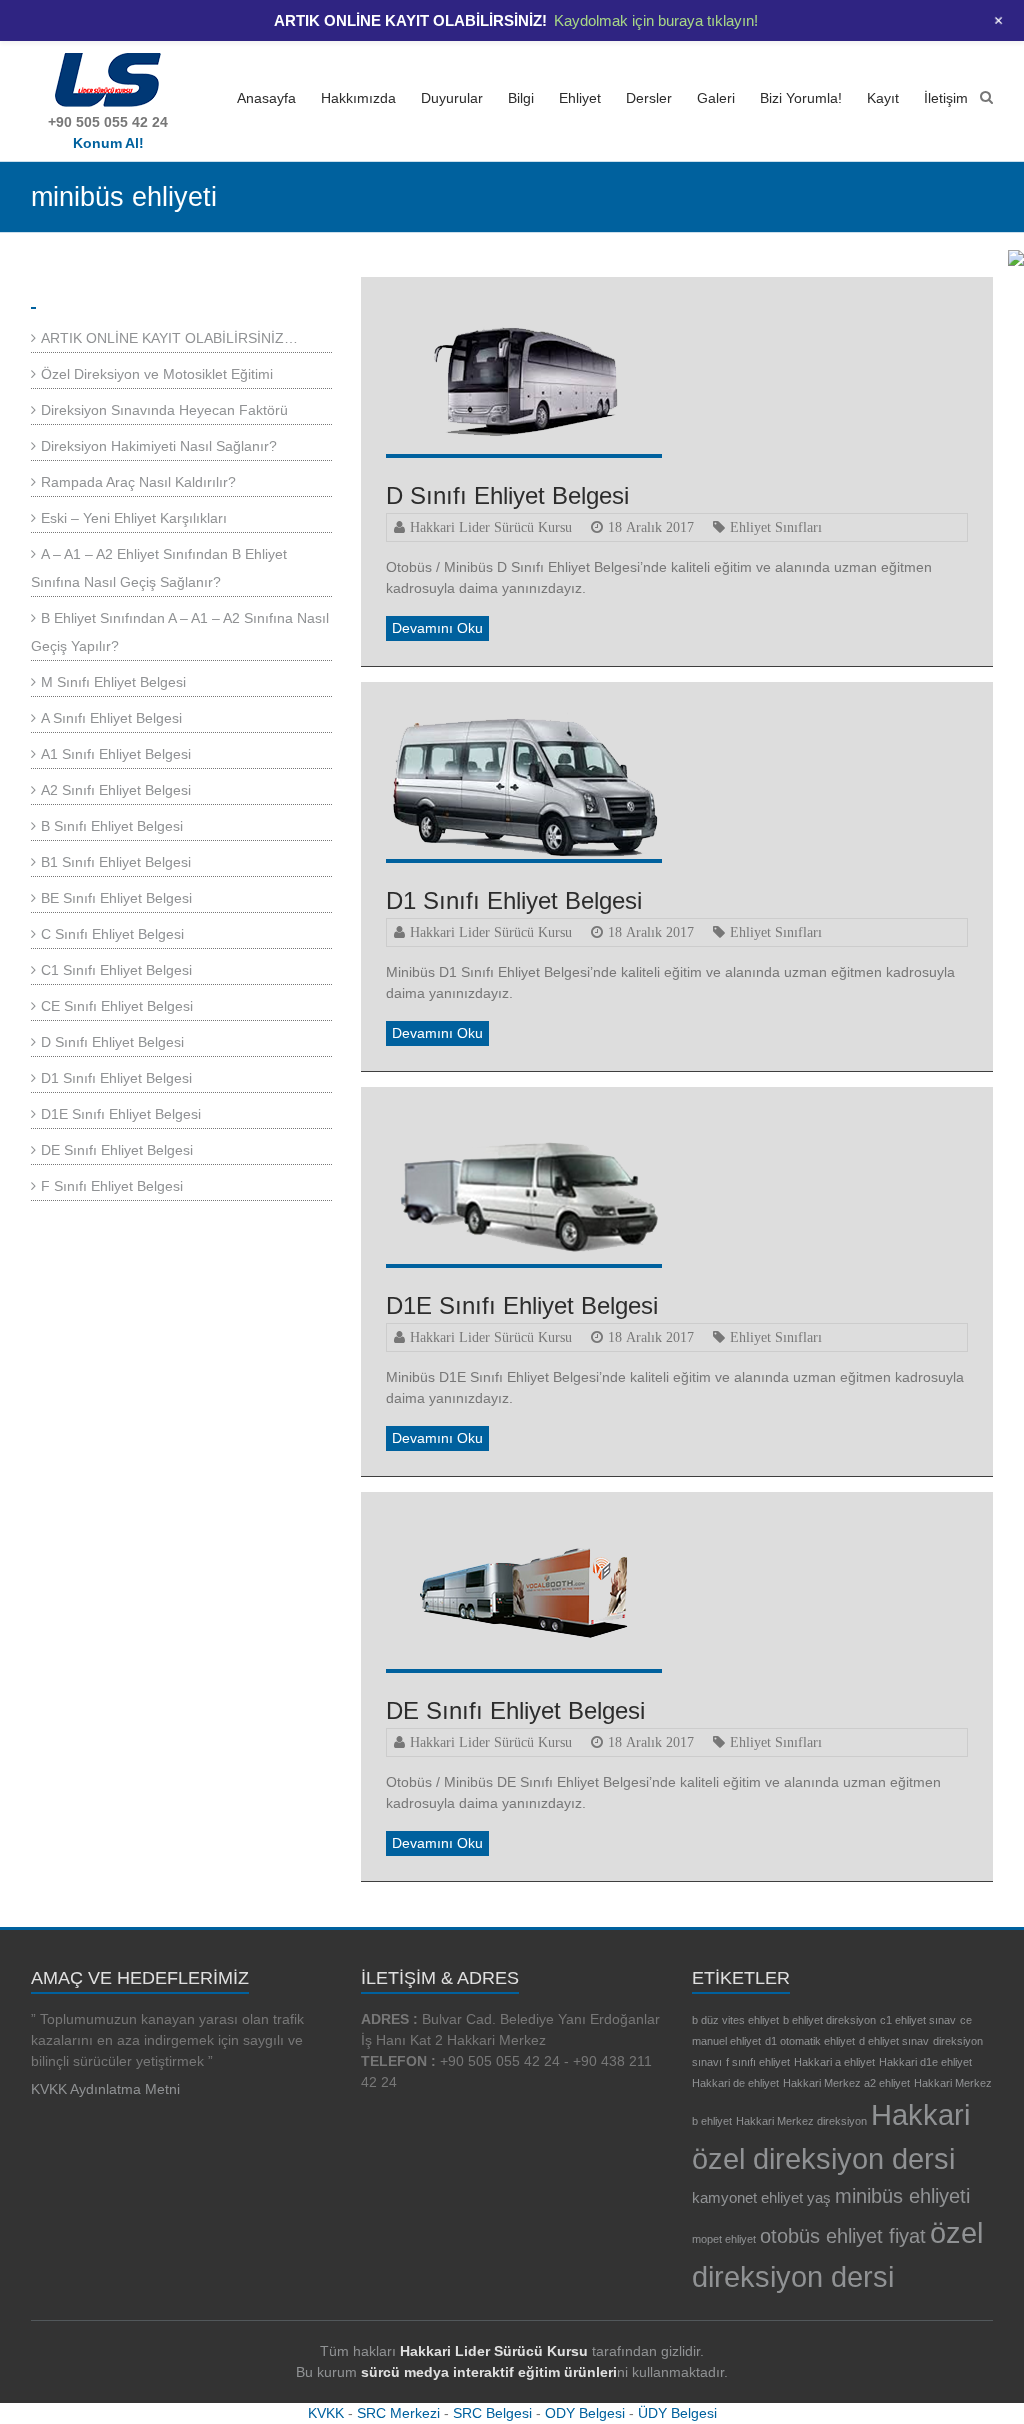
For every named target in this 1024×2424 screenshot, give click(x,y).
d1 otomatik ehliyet (810, 2041)
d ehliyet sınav (894, 2041)
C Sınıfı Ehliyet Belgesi (112, 934)
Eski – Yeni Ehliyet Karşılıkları (134, 518)
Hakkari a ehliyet (834, 2062)
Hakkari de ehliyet (735, 2083)
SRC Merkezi (398, 2413)
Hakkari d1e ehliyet (925, 2062)
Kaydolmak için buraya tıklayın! (656, 20)
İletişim (946, 98)
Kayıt (883, 98)
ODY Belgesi (585, 2413)
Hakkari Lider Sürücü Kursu (491, 527)
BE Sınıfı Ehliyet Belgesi (116, 898)
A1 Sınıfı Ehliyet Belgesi (116, 754)
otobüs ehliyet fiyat (843, 2236)
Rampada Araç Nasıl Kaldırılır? (138, 482)
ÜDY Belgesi (677, 2413)
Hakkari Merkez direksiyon (801, 2121)
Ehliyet (580, 98)
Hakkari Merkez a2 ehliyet (846, 2083)
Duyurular (452, 98)
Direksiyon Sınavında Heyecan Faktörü (164, 410)
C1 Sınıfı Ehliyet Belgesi (116, 970)
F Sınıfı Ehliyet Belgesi (112, 1186)
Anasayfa (266, 98)
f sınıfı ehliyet (758, 2062)
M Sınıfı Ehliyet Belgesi (113, 682)
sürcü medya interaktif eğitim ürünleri (489, 2372)
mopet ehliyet (724, 2239)
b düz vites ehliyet (735, 2020)
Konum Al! (108, 143)
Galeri (716, 98)
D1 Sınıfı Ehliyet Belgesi (514, 900)
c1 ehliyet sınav (918, 2020)
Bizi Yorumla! (801, 98)
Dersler (649, 98)
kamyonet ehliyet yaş (761, 2197)
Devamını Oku (437, 628)
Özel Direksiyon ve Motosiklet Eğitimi (157, 374)
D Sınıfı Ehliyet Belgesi (507, 495)
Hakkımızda (358, 98)
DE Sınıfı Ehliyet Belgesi (515, 1710)
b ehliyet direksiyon (829, 2020)
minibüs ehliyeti (902, 2196)
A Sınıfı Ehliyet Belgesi (111, 718)
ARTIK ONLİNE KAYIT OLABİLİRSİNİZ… (169, 338)
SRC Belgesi (492, 2413)
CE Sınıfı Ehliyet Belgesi (117, 1006)
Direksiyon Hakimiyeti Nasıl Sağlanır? (159, 446)
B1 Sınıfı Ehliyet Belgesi (116, 862)
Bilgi (521, 98)
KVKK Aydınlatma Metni (105, 2089)
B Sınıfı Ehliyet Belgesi (112, 826)
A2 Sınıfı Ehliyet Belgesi (116, 790)
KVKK (326, 2413)
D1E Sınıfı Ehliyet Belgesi (522, 1305)
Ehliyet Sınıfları (776, 527)
